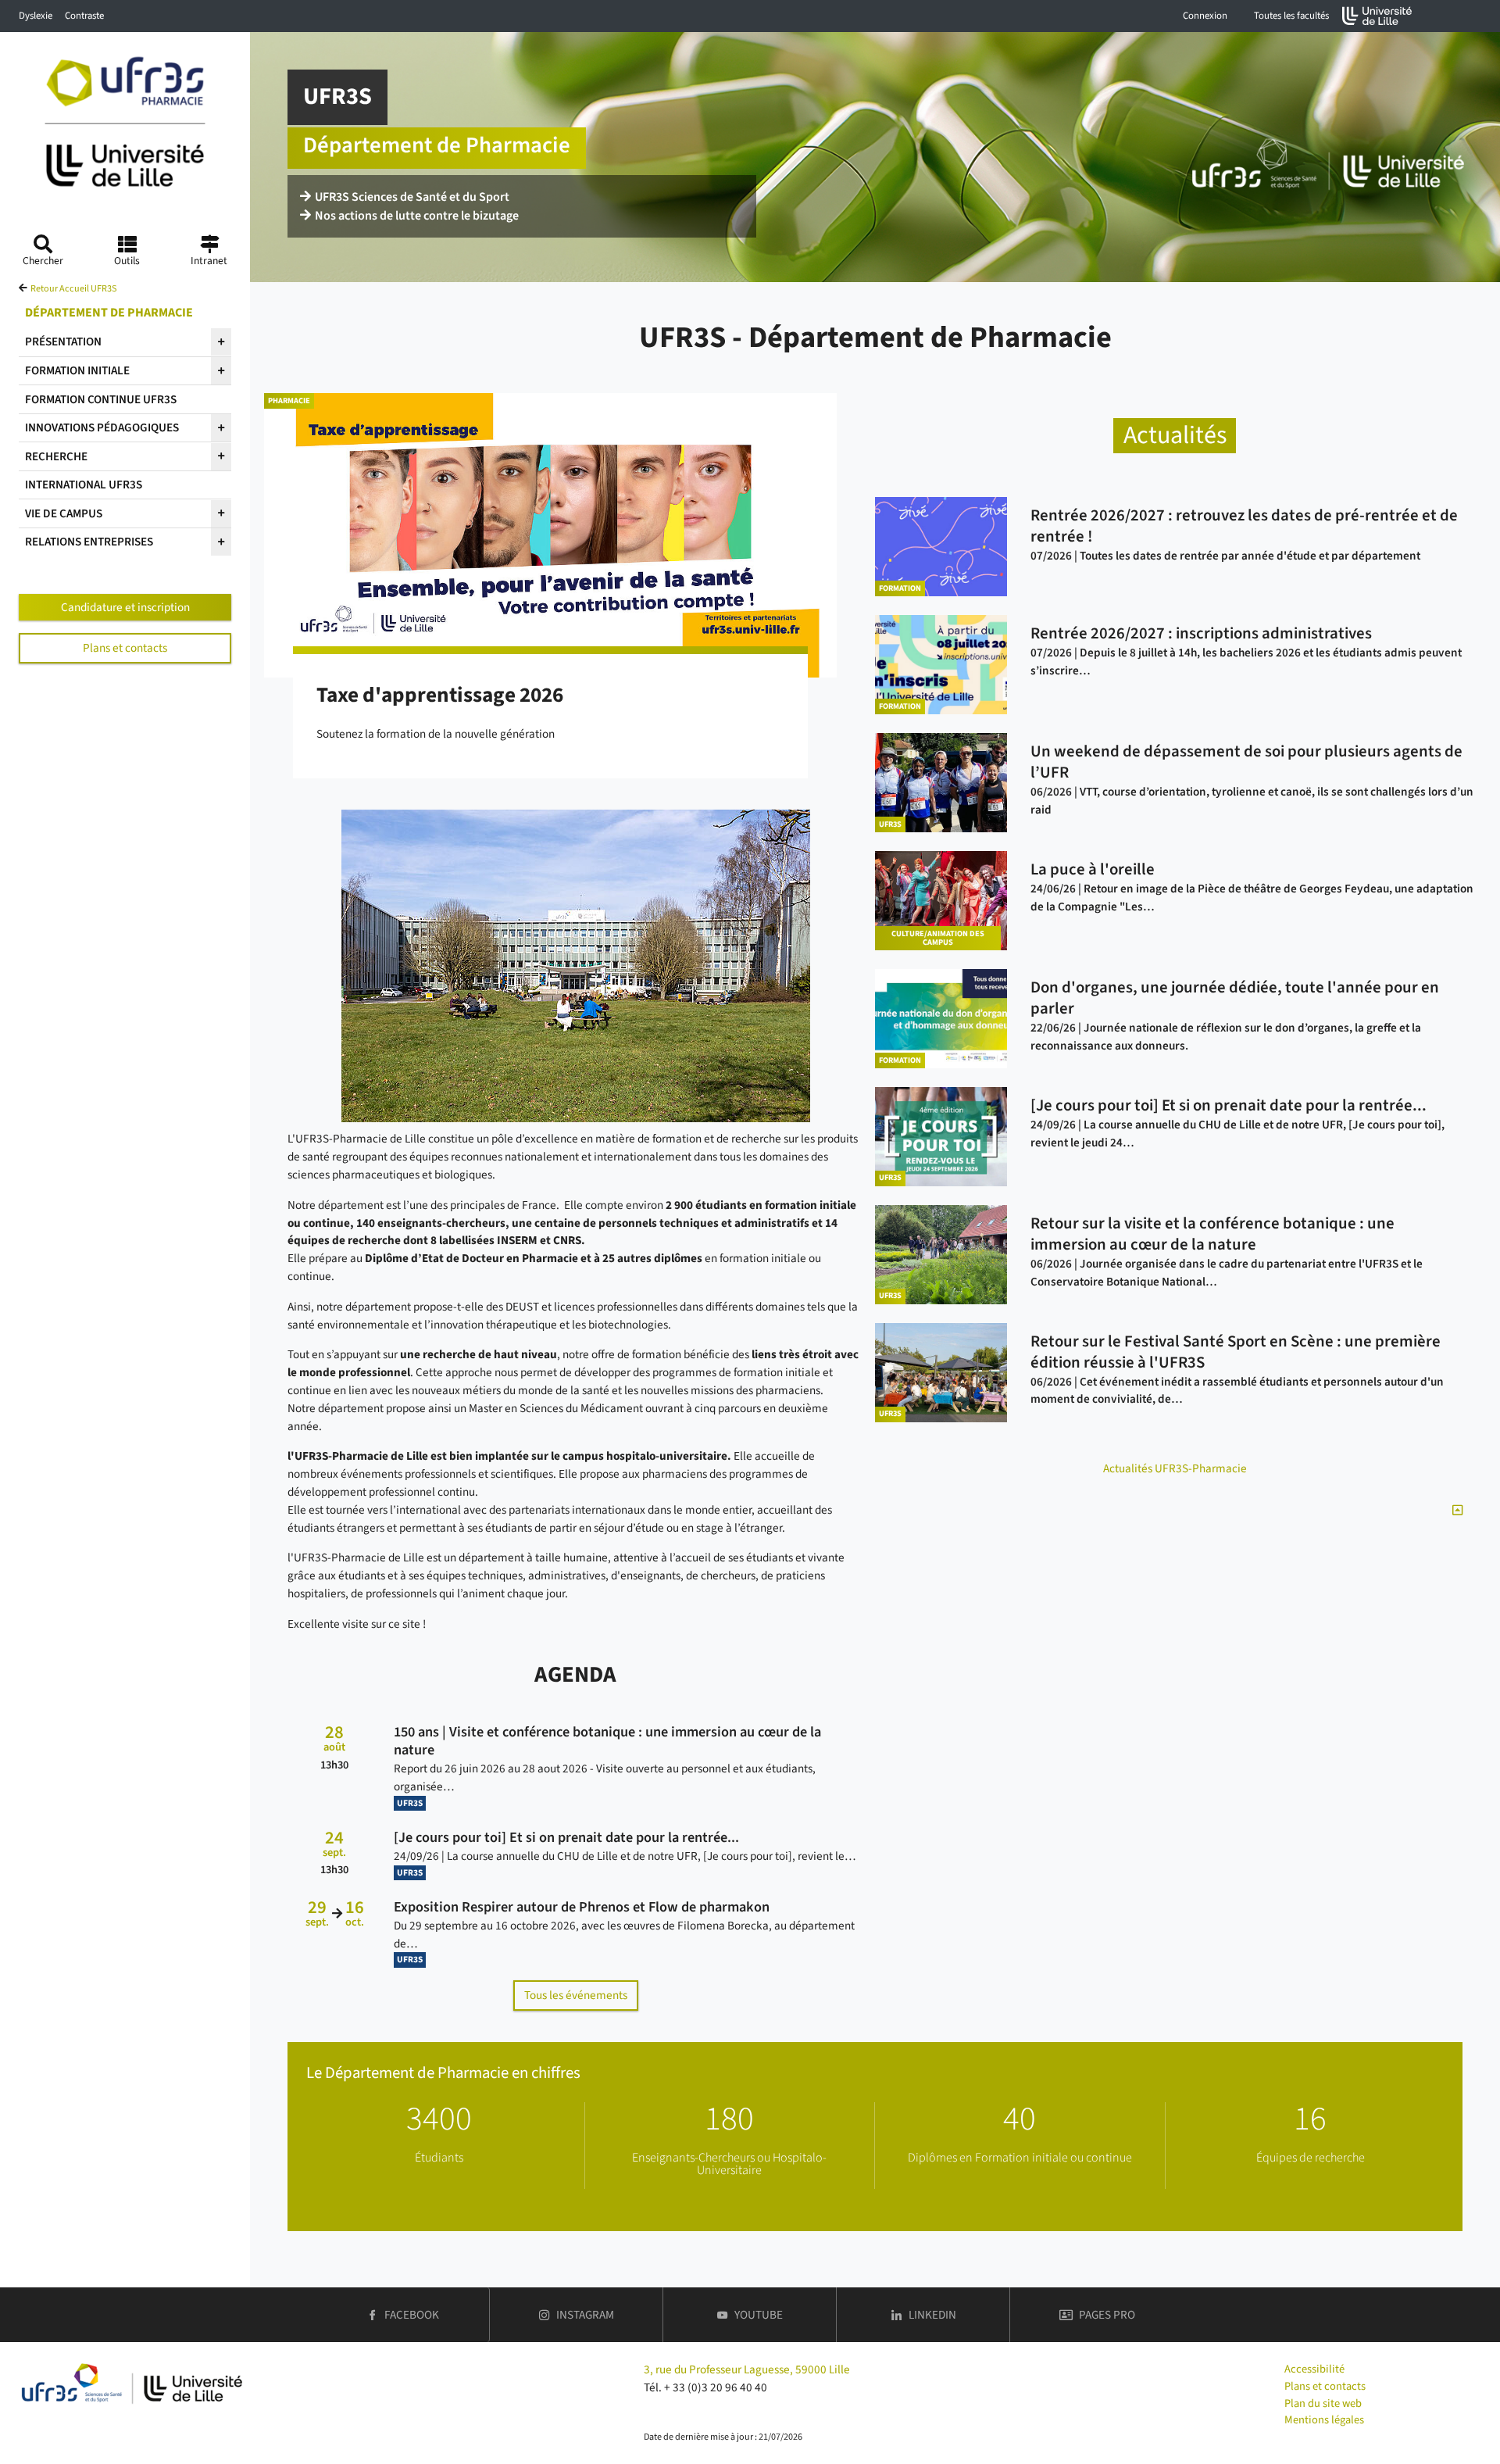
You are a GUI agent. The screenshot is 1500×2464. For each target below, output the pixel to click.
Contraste (84, 16)
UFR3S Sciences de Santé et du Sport (412, 197)
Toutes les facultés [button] (1291, 16)
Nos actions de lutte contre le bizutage (417, 216)
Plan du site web (1323, 2403)
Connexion (1205, 16)
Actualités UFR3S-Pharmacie (1175, 1468)
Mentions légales (1324, 2420)
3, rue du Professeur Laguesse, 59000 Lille (747, 2369)
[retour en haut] (1457, 1511)
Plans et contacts (125, 648)
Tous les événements (576, 1995)
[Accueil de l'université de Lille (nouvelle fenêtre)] (1377, 16)
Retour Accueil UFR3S (73, 289)
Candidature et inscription (125, 607)
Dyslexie (36, 16)
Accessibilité (1314, 2369)
